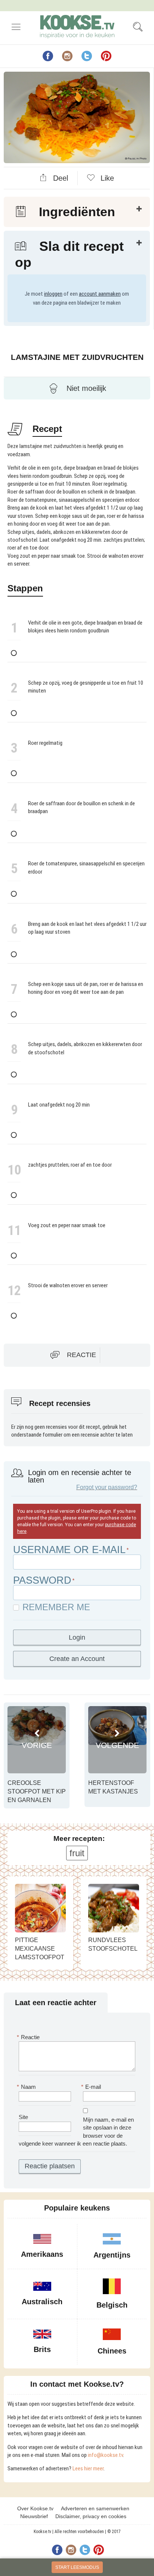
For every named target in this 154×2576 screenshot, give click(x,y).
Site (23, 2117)
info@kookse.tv (105, 2455)
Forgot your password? (107, 1487)
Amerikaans (42, 2254)
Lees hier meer (88, 2468)
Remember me (56, 1607)
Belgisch (112, 2305)
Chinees (112, 2351)
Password (42, 1580)
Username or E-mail (69, 1550)
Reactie (81, 1354)
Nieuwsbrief (34, 2516)
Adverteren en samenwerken (95, 2508)
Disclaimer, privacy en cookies (91, 2516)
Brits (42, 2349)
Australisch (42, 2302)
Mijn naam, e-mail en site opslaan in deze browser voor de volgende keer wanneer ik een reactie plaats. (76, 2132)
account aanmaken (100, 294)
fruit (77, 1853)
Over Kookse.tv (35, 2508)
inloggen (53, 294)
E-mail (92, 2087)
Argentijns (112, 2255)
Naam (27, 2087)
